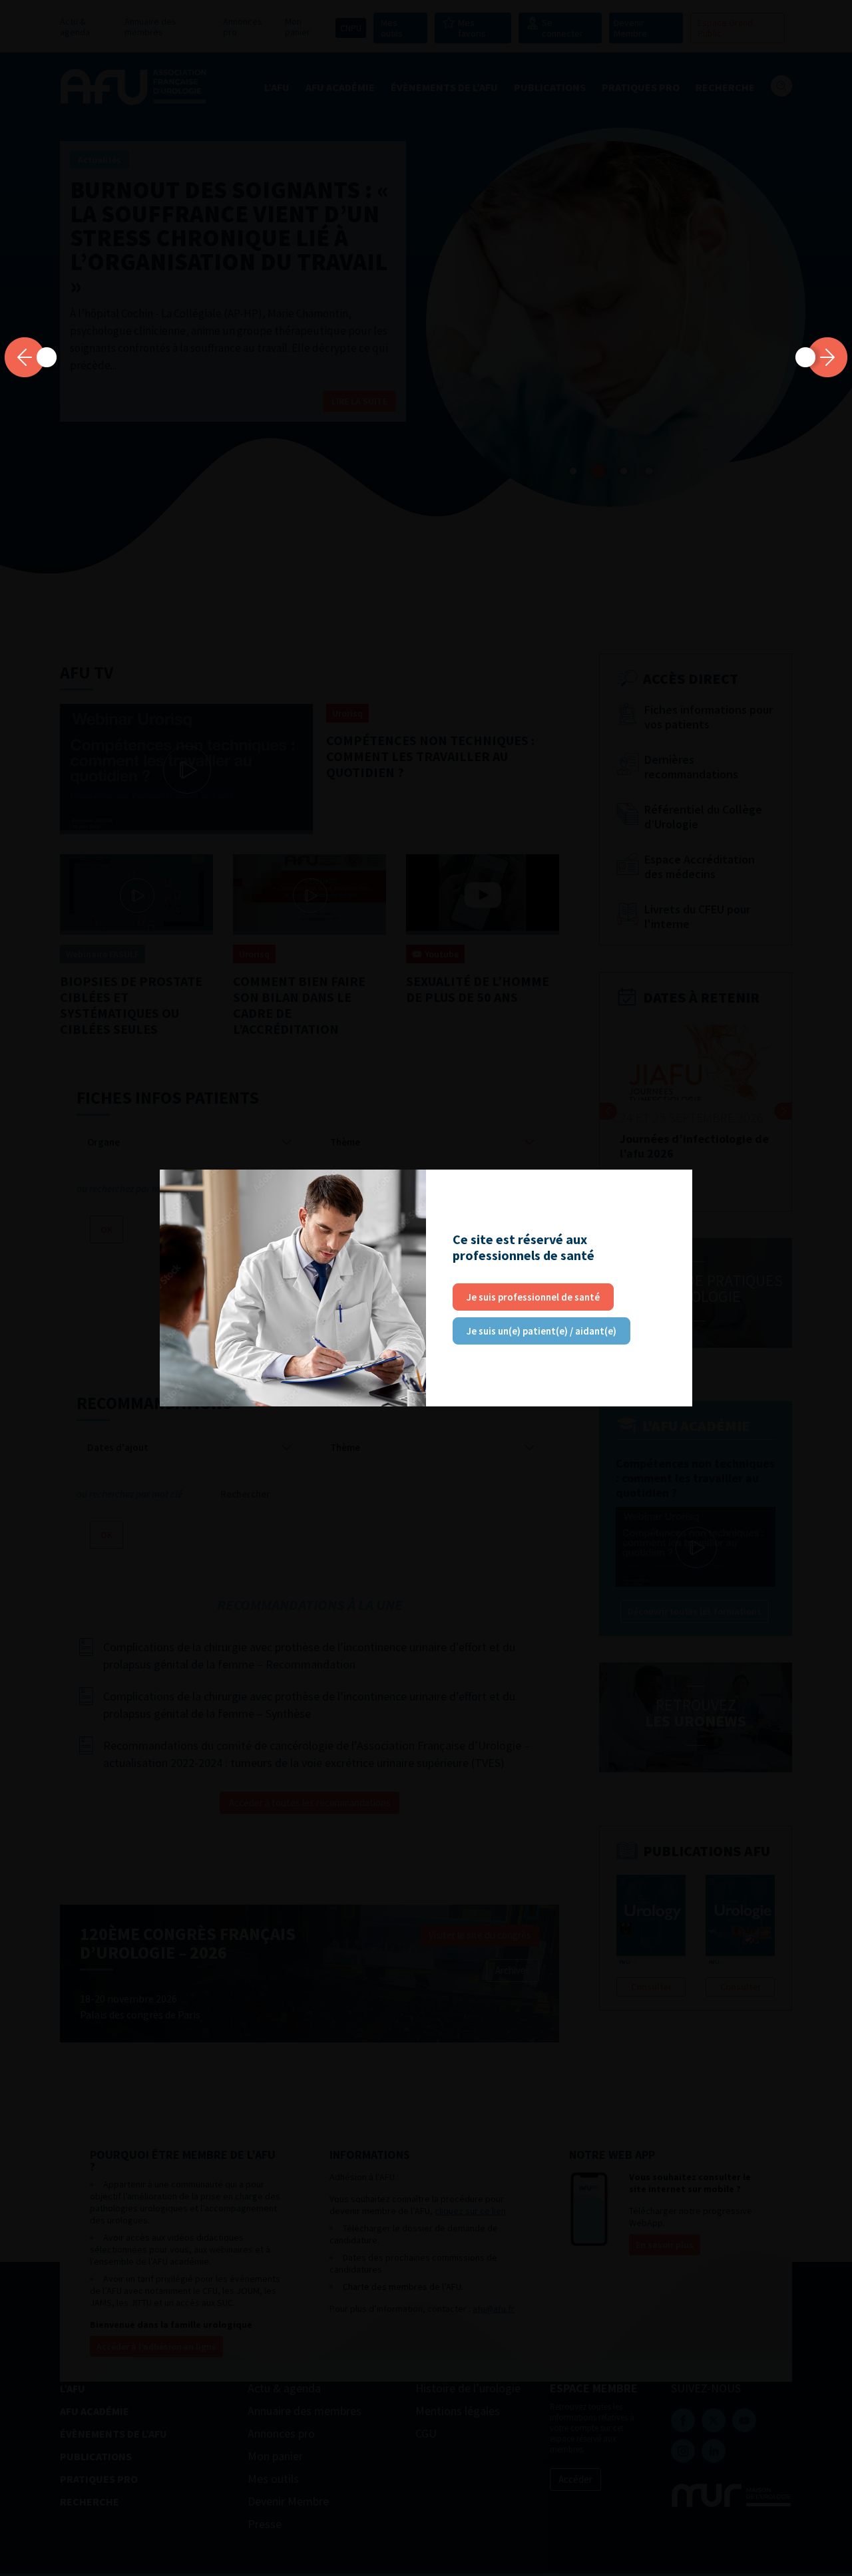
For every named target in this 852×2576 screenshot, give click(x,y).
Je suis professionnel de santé (533, 1297)
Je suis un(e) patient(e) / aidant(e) (541, 1331)
